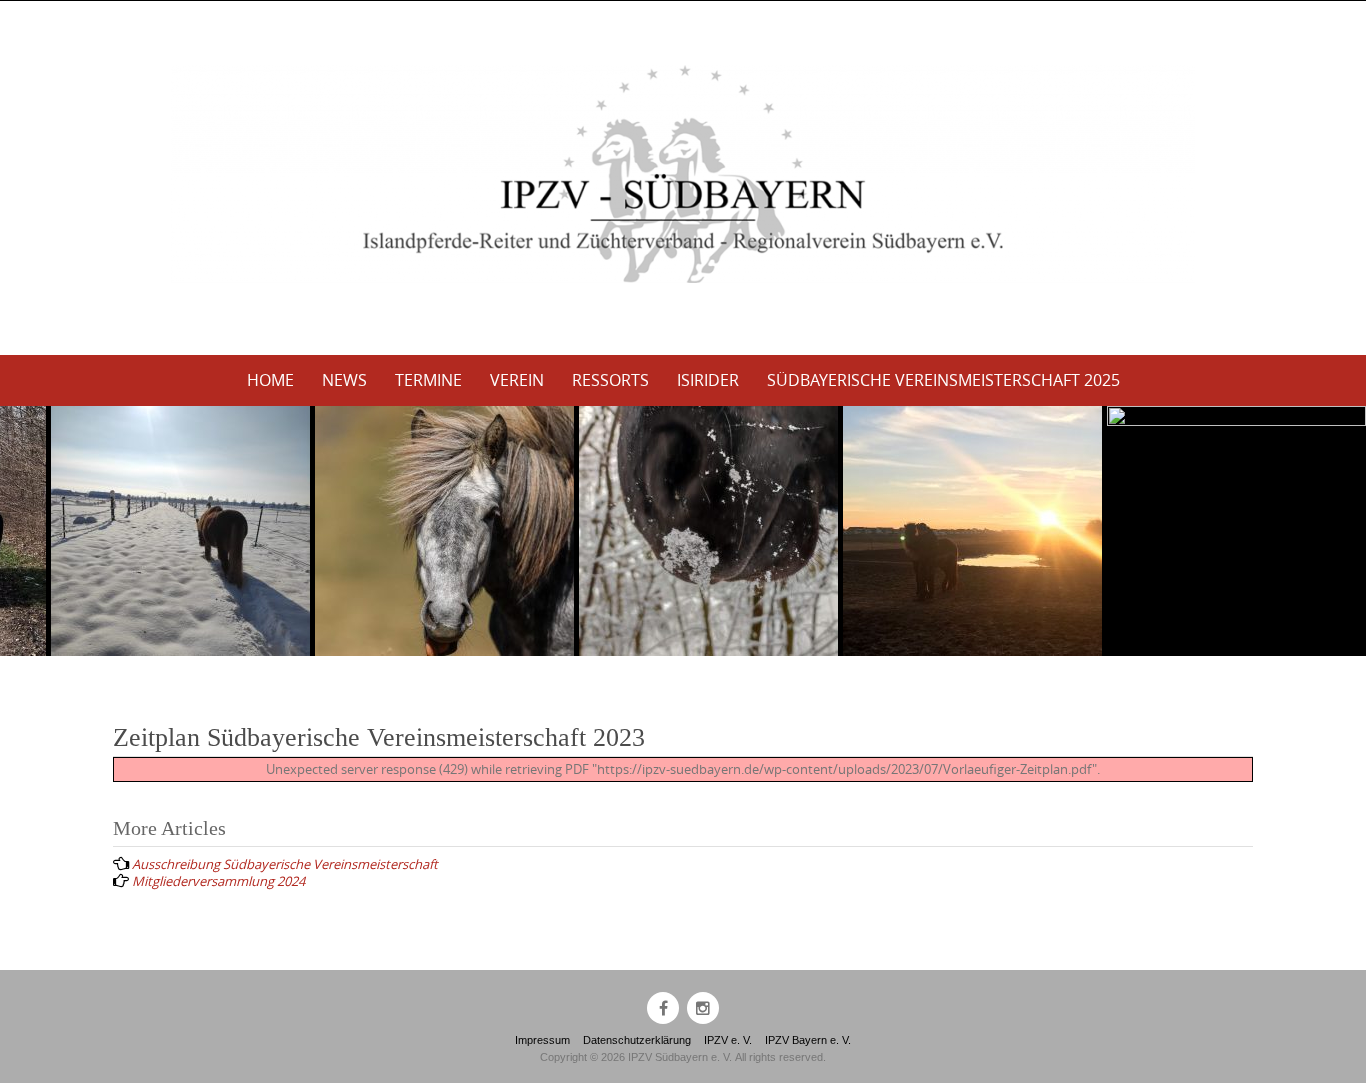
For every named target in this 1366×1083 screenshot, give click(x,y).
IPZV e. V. (728, 1040)
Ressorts (610, 380)
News (344, 380)
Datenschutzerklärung (637, 1040)
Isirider (708, 380)
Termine (428, 380)
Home (270, 380)
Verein (517, 380)
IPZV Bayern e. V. (808, 1040)
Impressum (542, 1040)
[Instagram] (703, 1008)
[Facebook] (663, 1008)
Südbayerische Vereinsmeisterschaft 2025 (943, 380)
